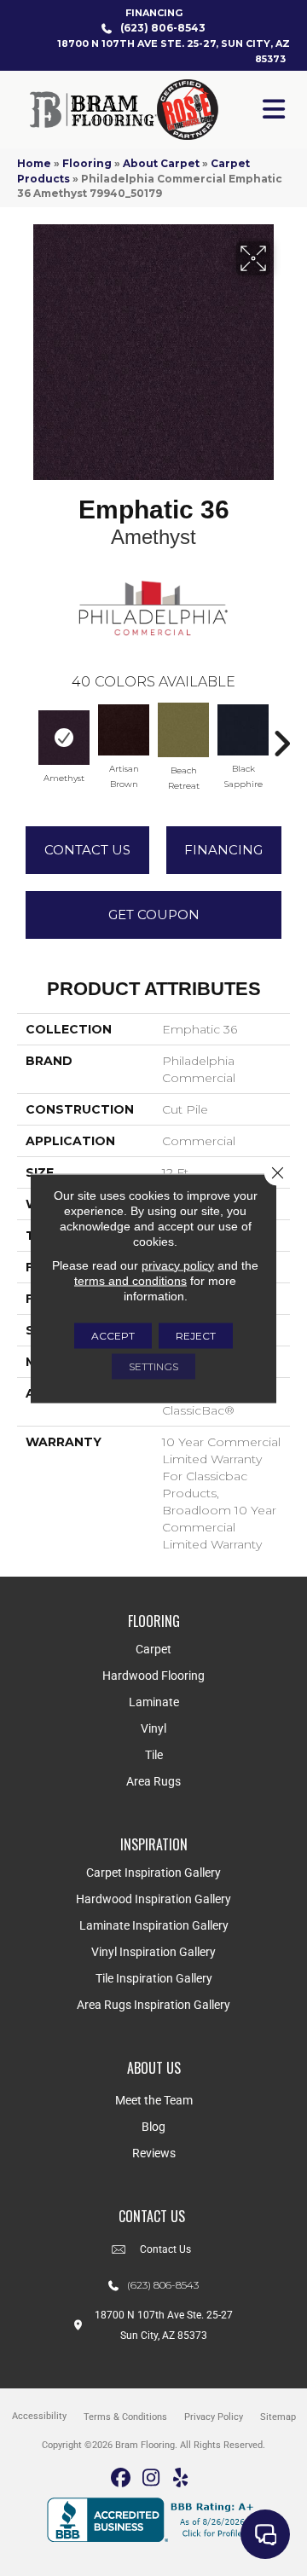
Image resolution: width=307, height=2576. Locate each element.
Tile (154, 1755)
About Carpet (161, 163)
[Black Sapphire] (243, 730)
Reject (196, 1335)
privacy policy (178, 1265)
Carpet (153, 1649)
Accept (113, 1335)
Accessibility (39, 2416)
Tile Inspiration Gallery (154, 1978)
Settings (153, 1366)
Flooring (87, 163)
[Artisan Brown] (124, 730)
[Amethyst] (64, 738)
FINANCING (154, 13)
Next (281, 735)
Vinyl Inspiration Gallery (153, 1952)
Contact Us (87, 850)
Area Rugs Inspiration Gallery (153, 2005)
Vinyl (153, 1728)
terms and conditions (130, 1280)
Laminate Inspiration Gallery (154, 1925)
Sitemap (278, 2417)
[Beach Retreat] (183, 730)
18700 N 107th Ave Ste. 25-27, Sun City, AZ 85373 (174, 51)
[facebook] (122, 2478)
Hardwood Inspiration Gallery (153, 1899)
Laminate (154, 1702)
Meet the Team (154, 2100)
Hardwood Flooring (153, 1676)
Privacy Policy (214, 2417)
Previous (26, 735)
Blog (153, 2127)
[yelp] (181, 2478)
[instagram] (151, 2478)
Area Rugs (153, 1781)
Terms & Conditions (125, 2417)
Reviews (154, 2153)
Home (34, 163)
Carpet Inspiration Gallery (153, 1873)
